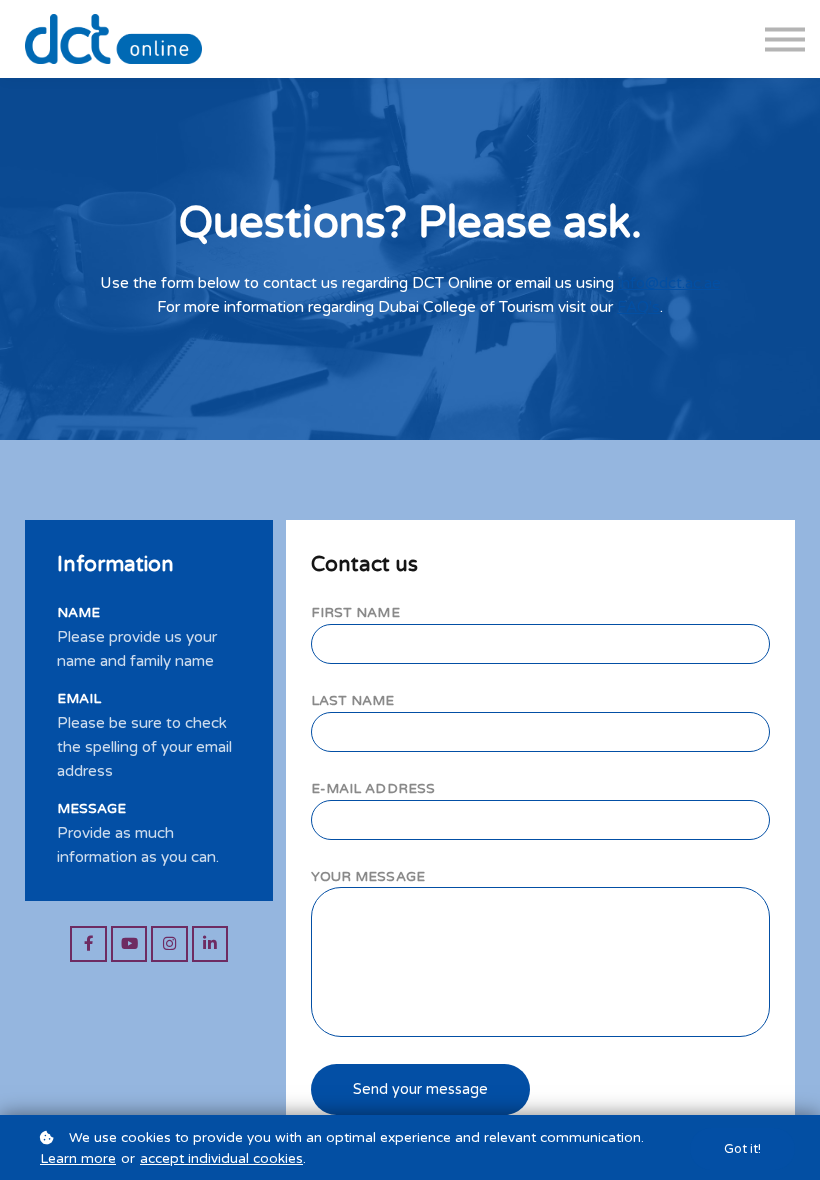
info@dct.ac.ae (669, 283)
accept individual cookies (221, 1159)
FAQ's (638, 307)
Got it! (742, 1149)
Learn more (78, 1159)
